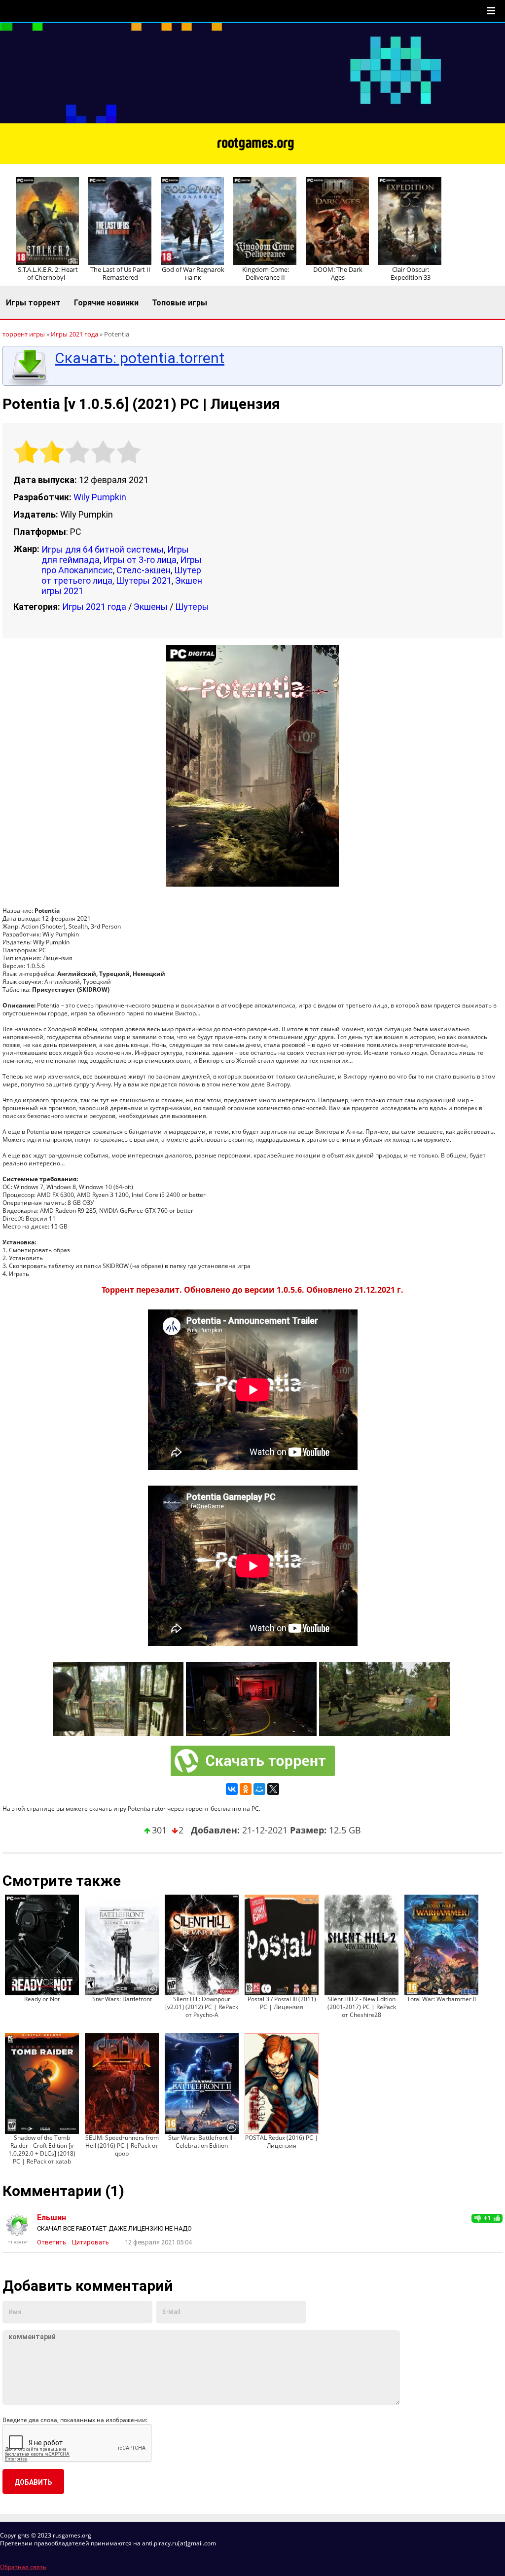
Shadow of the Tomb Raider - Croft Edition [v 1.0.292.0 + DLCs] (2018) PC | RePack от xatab (42, 2149)
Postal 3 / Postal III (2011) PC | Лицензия (282, 2003)
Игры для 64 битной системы (103, 549)
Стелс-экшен (144, 570)
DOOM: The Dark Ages (338, 273)
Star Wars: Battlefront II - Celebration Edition (202, 2142)
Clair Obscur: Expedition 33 (411, 273)
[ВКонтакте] (232, 1789)
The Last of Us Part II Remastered (120, 273)
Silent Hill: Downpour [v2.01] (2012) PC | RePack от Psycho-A (202, 2007)
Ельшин (52, 2218)
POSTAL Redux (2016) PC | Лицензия (282, 2142)
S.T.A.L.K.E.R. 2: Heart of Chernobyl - (48, 273)
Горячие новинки (106, 303)
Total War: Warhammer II (441, 1999)
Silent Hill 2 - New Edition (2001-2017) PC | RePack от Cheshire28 (362, 2007)
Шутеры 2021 (144, 580)
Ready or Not (42, 1999)
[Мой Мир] (259, 1789)
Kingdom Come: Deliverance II (266, 273)
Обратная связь (23, 2567)
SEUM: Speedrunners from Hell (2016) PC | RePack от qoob (122, 2146)
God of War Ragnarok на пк (193, 273)
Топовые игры (180, 303)
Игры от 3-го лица (140, 560)
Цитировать (90, 2242)
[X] (273, 1789)
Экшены (151, 607)
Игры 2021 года (94, 607)
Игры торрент (33, 303)
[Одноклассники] (246, 1789)
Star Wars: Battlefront (122, 1999)
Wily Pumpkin (100, 497)
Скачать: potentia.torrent (140, 358)
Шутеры (192, 607)
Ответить (52, 2242)
